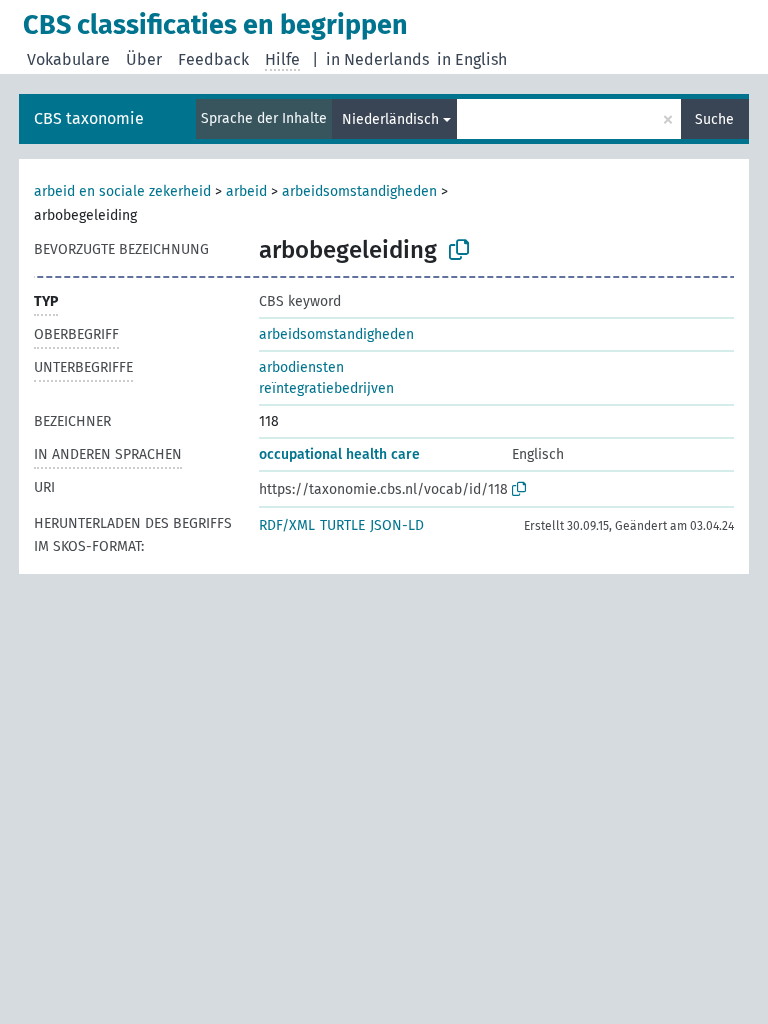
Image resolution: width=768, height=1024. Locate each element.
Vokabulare (68, 59)
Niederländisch (390, 119)
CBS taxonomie (89, 118)
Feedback (213, 59)
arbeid (246, 191)
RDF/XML (287, 525)
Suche (714, 119)
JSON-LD (397, 525)
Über (144, 59)
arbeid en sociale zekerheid (122, 191)
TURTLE (342, 525)
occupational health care (339, 454)
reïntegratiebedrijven (326, 388)
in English (472, 59)
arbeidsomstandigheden (359, 191)
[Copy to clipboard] (459, 250)
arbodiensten (301, 367)
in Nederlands (377, 59)
